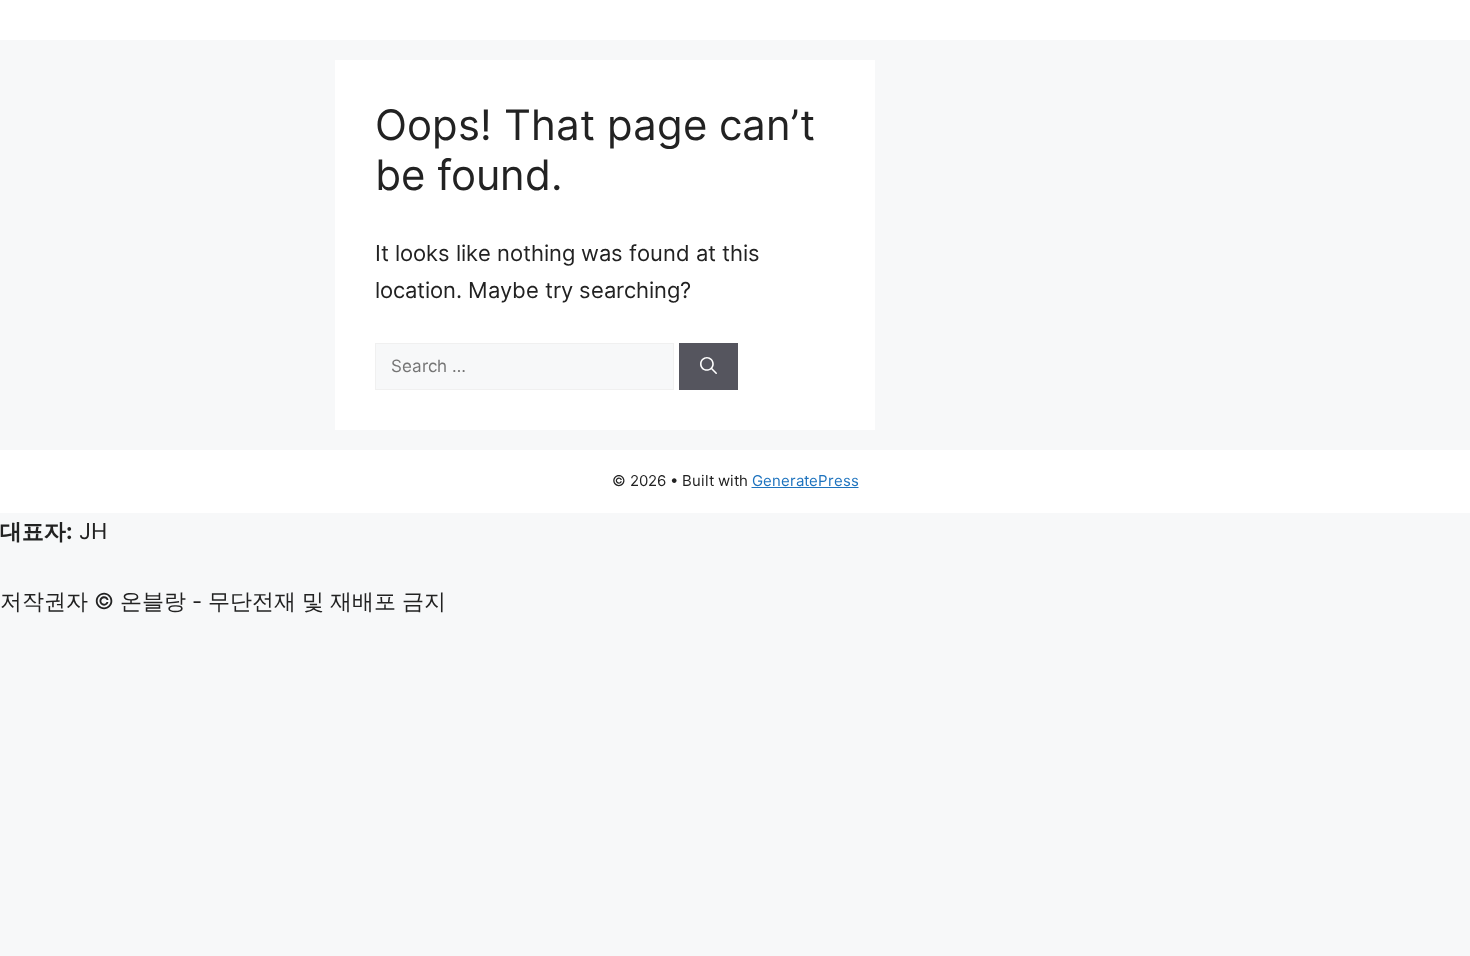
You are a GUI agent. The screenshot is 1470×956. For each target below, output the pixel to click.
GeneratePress (805, 480)
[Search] (708, 367)
